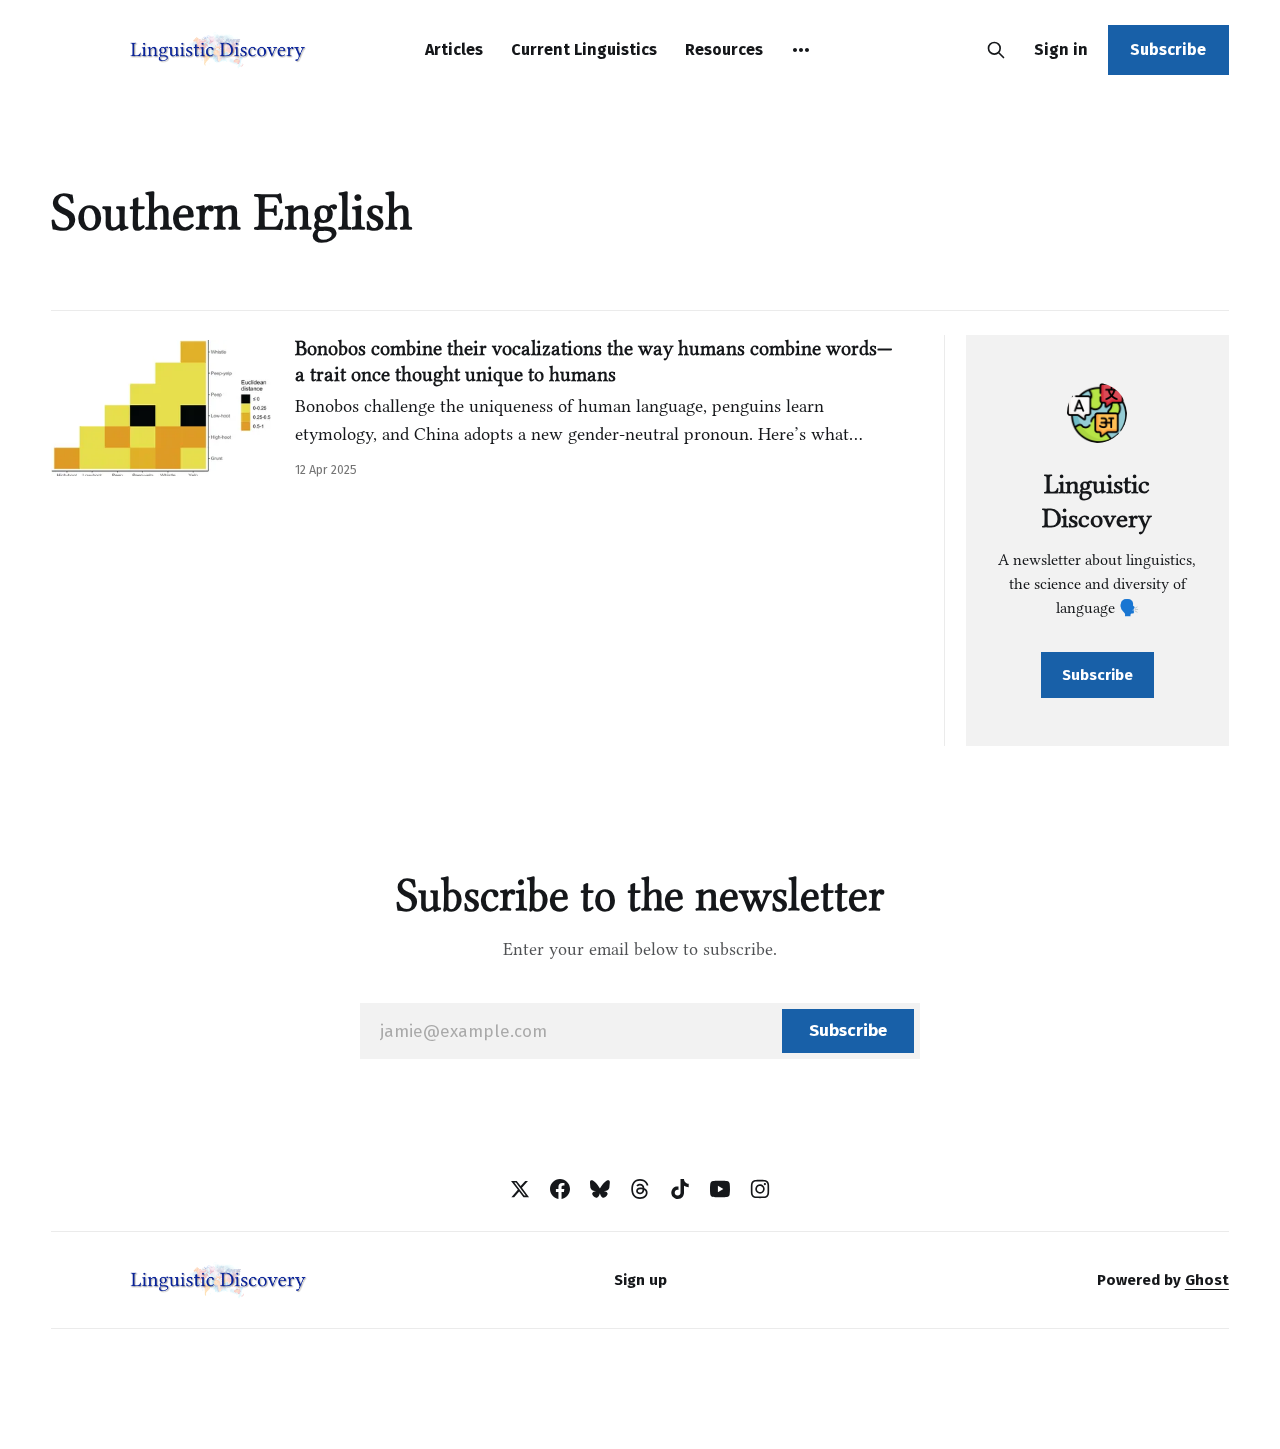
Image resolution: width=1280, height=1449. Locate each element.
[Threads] (640, 1189)
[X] (520, 1189)
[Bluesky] (600, 1189)
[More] (801, 50)
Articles (454, 49)
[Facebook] (560, 1189)
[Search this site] (996, 50)
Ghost (1207, 1280)
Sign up (640, 1280)
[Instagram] (760, 1189)
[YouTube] (720, 1189)
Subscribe (1168, 49)
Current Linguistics (584, 49)
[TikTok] (680, 1189)
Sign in (1061, 49)
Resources (724, 49)
